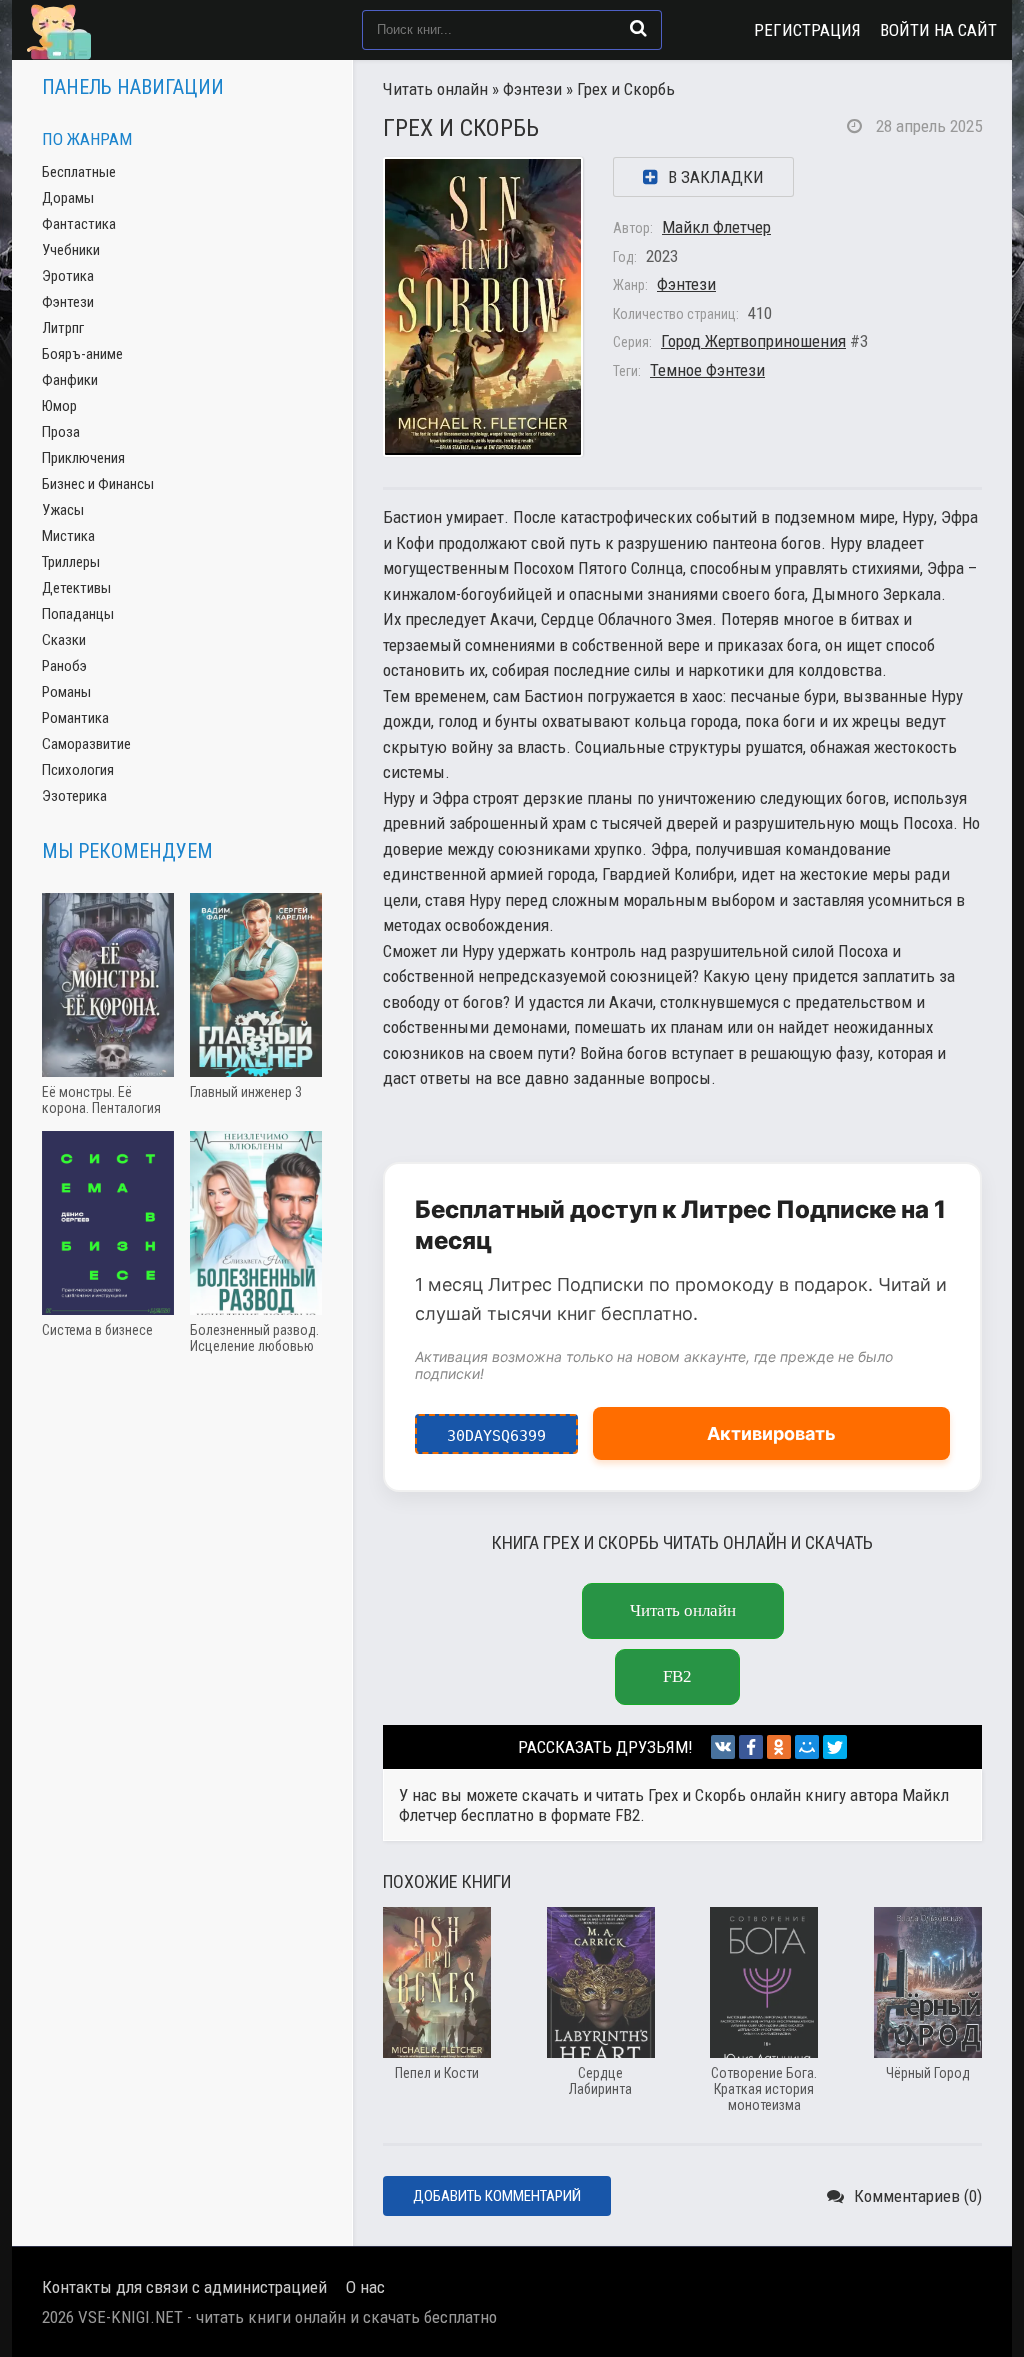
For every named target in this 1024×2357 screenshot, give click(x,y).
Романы (66, 692)
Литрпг (63, 328)
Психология (78, 770)
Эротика (68, 276)
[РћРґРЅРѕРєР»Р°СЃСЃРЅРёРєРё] (779, 1747)
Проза (61, 432)
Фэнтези (532, 89)
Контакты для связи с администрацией (184, 2287)
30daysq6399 (496, 1429)
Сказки (64, 640)
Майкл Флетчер (716, 227)
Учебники (71, 250)
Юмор (59, 406)
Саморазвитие (86, 744)
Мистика (68, 536)
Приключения (83, 458)
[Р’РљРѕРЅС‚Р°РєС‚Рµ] (723, 1747)
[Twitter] (835, 1747)
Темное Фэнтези (707, 370)
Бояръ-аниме (82, 354)
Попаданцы (78, 614)
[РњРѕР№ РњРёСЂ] (807, 1747)
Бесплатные (79, 172)
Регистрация (807, 30)
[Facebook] (751, 1747)
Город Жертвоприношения (753, 341)
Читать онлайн (435, 89)
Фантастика (79, 224)
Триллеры (71, 562)
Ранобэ (64, 666)
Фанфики (70, 380)
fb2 (677, 1676)
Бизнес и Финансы (98, 484)
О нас (365, 2287)
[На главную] (127, 30)
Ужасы (63, 510)
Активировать (771, 1433)
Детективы (76, 588)
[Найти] (638, 28)
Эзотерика (74, 796)
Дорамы (68, 198)
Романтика (75, 718)
